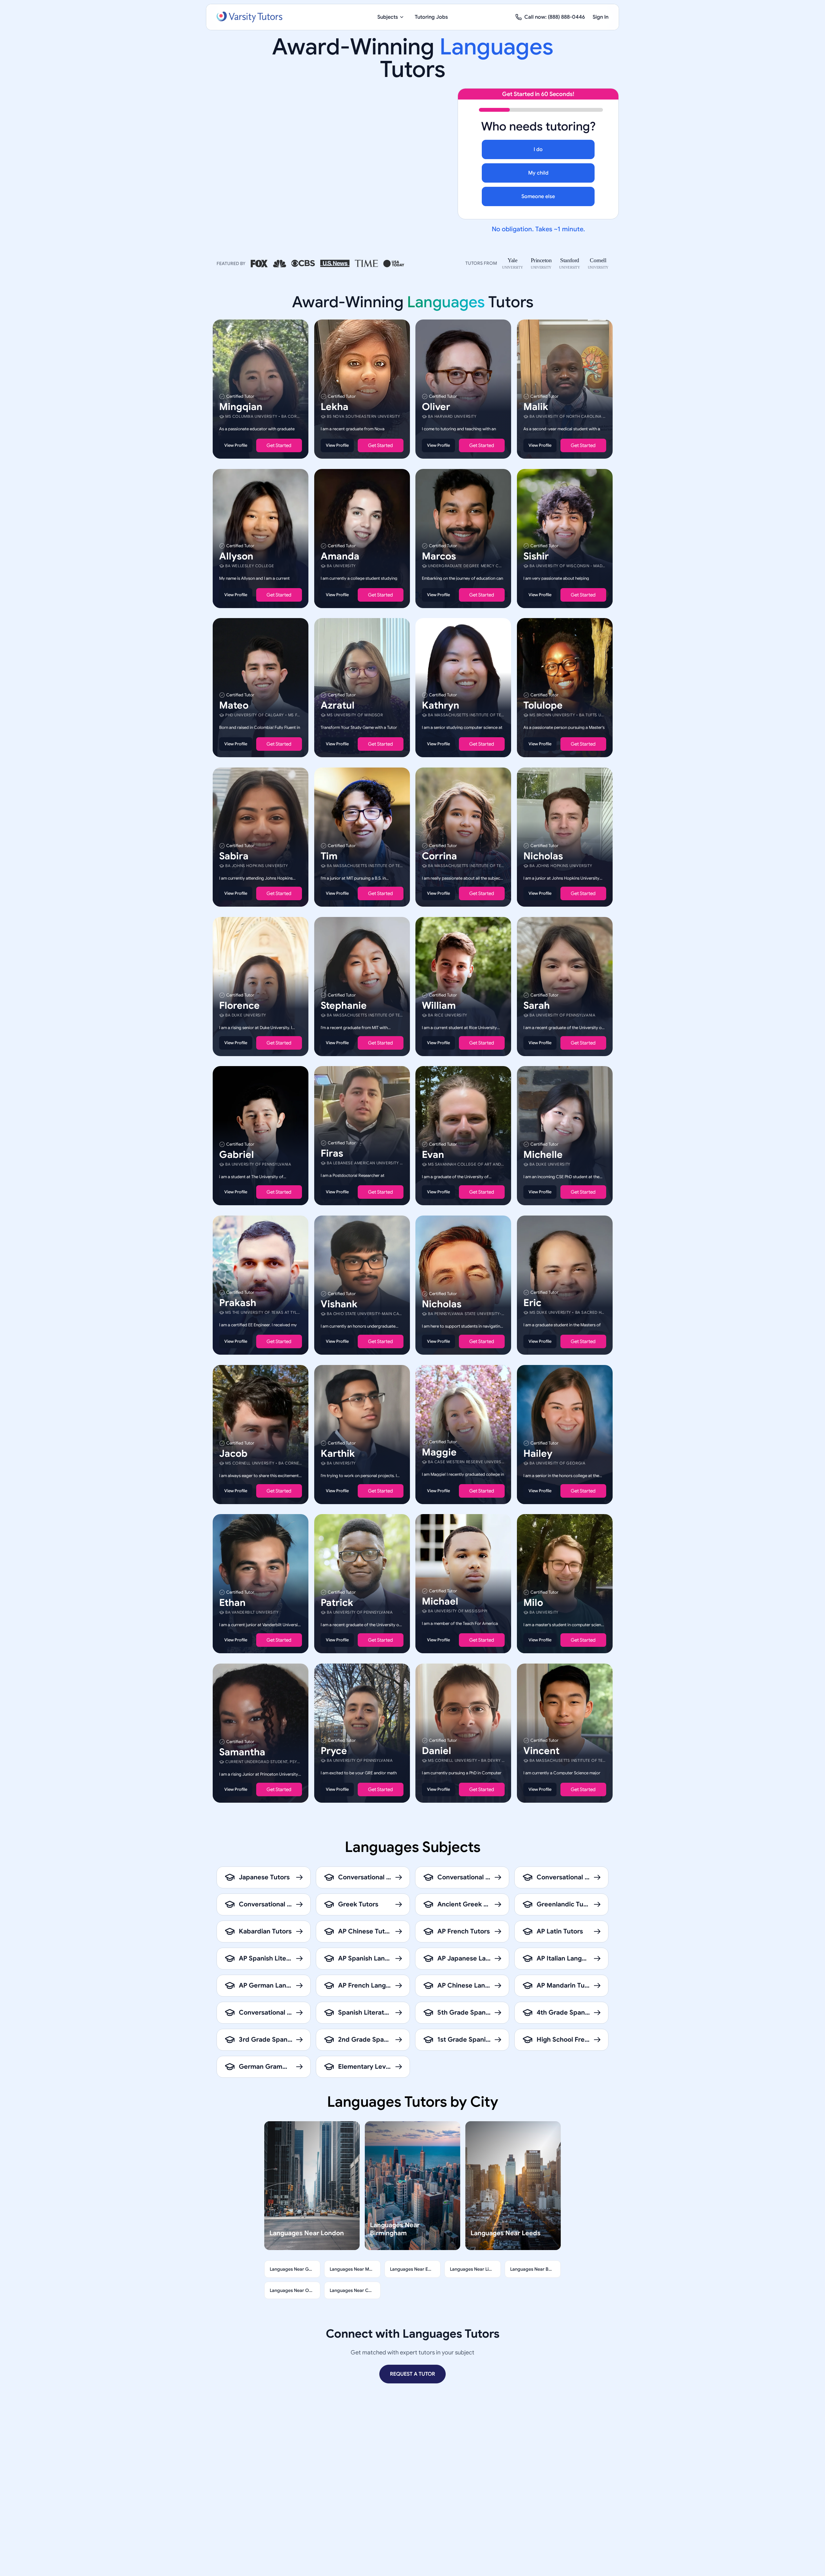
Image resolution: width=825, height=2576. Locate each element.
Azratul (338, 705)
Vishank (339, 1304)
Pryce (334, 1751)
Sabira (234, 856)
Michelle (543, 1155)
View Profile (236, 445)
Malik (536, 407)
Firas (332, 1153)
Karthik (338, 1453)
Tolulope (543, 705)
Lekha (335, 407)
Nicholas (543, 856)
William (439, 1005)
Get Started (279, 445)
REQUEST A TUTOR (412, 2374)
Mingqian (241, 407)
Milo (533, 1603)
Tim (329, 856)
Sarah (537, 1005)
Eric (532, 1303)
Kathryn (441, 705)
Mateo (234, 705)
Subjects (388, 17)
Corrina (439, 856)
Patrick (337, 1603)
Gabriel (237, 1155)
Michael (440, 1601)
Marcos (439, 556)
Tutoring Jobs (431, 17)
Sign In (601, 17)
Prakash (238, 1303)
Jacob (233, 1453)
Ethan (232, 1603)
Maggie (439, 1452)
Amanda (340, 556)
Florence (239, 1005)
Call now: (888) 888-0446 (555, 17)
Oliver (436, 407)
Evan (433, 1155)
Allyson (236, 556)
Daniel (437, 1751)
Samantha (242, 1752)
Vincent (541, 1751)
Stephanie (344, 1005)
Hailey (538, 1453)
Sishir (536, 556)
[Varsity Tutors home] (249, 17)
